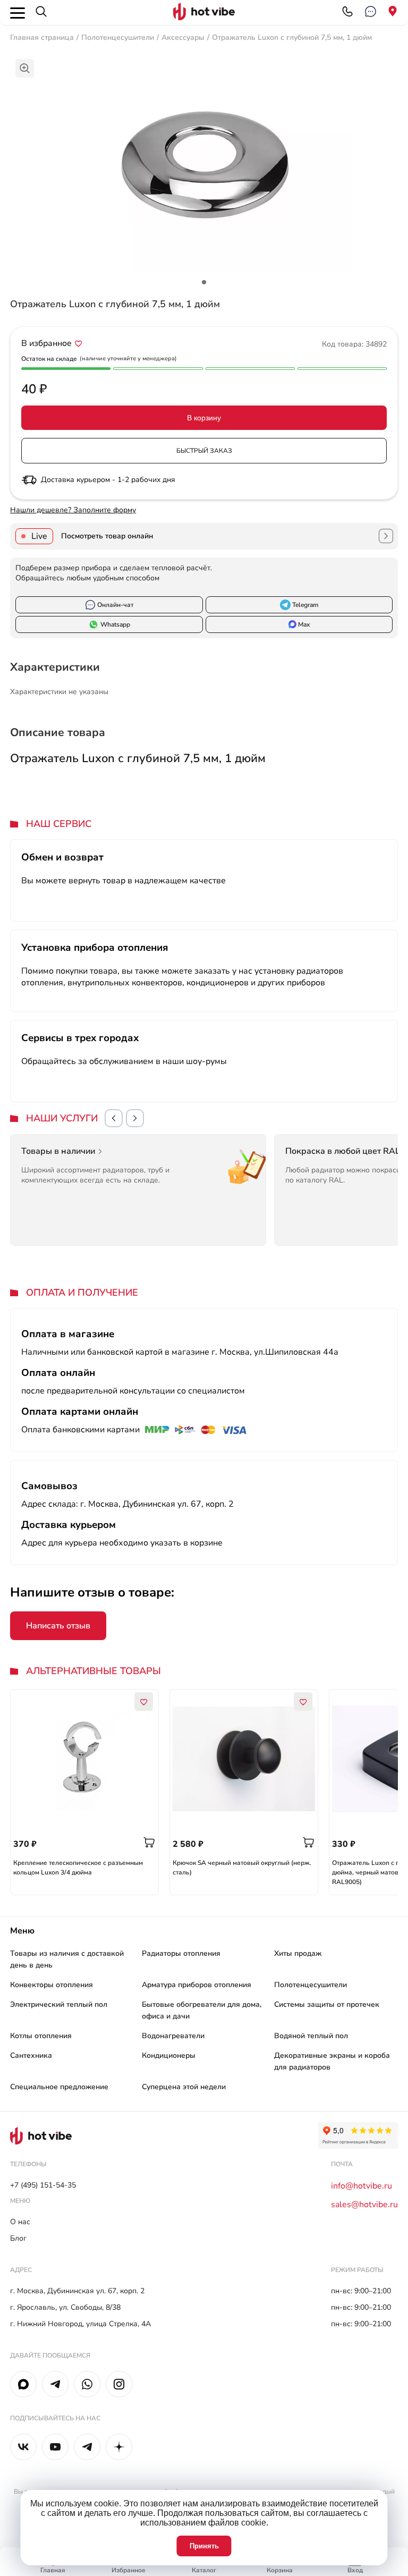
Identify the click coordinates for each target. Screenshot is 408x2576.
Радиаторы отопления (181, 1953)
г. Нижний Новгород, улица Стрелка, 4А (80, 2324)
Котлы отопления (41, 2036)
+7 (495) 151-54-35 (43, 2185)
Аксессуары (183, 37)
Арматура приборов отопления (197, 1985)
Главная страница (42, 37)
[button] (114, 1118)
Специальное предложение (59, 2087)
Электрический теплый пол (59, 2004)
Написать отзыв (58, 1626)
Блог (18, 2238)
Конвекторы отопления (52, 1985)
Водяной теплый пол (311, 2036)
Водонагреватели (173, 2036)
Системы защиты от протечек (327, 2004)
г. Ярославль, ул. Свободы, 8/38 (65, 2307)
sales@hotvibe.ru (364, 2205)
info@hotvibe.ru (362, 2186)
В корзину (204, 418)
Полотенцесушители (118, 37)
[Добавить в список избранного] (79, 343)
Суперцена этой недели (184, 2087)
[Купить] (149, 1843)
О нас (20, 2222)
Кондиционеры (169, 2055)
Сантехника (31, 2055)
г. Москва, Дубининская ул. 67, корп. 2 (77, 2291)
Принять (204, 2546)
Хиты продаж (298, 1953)
